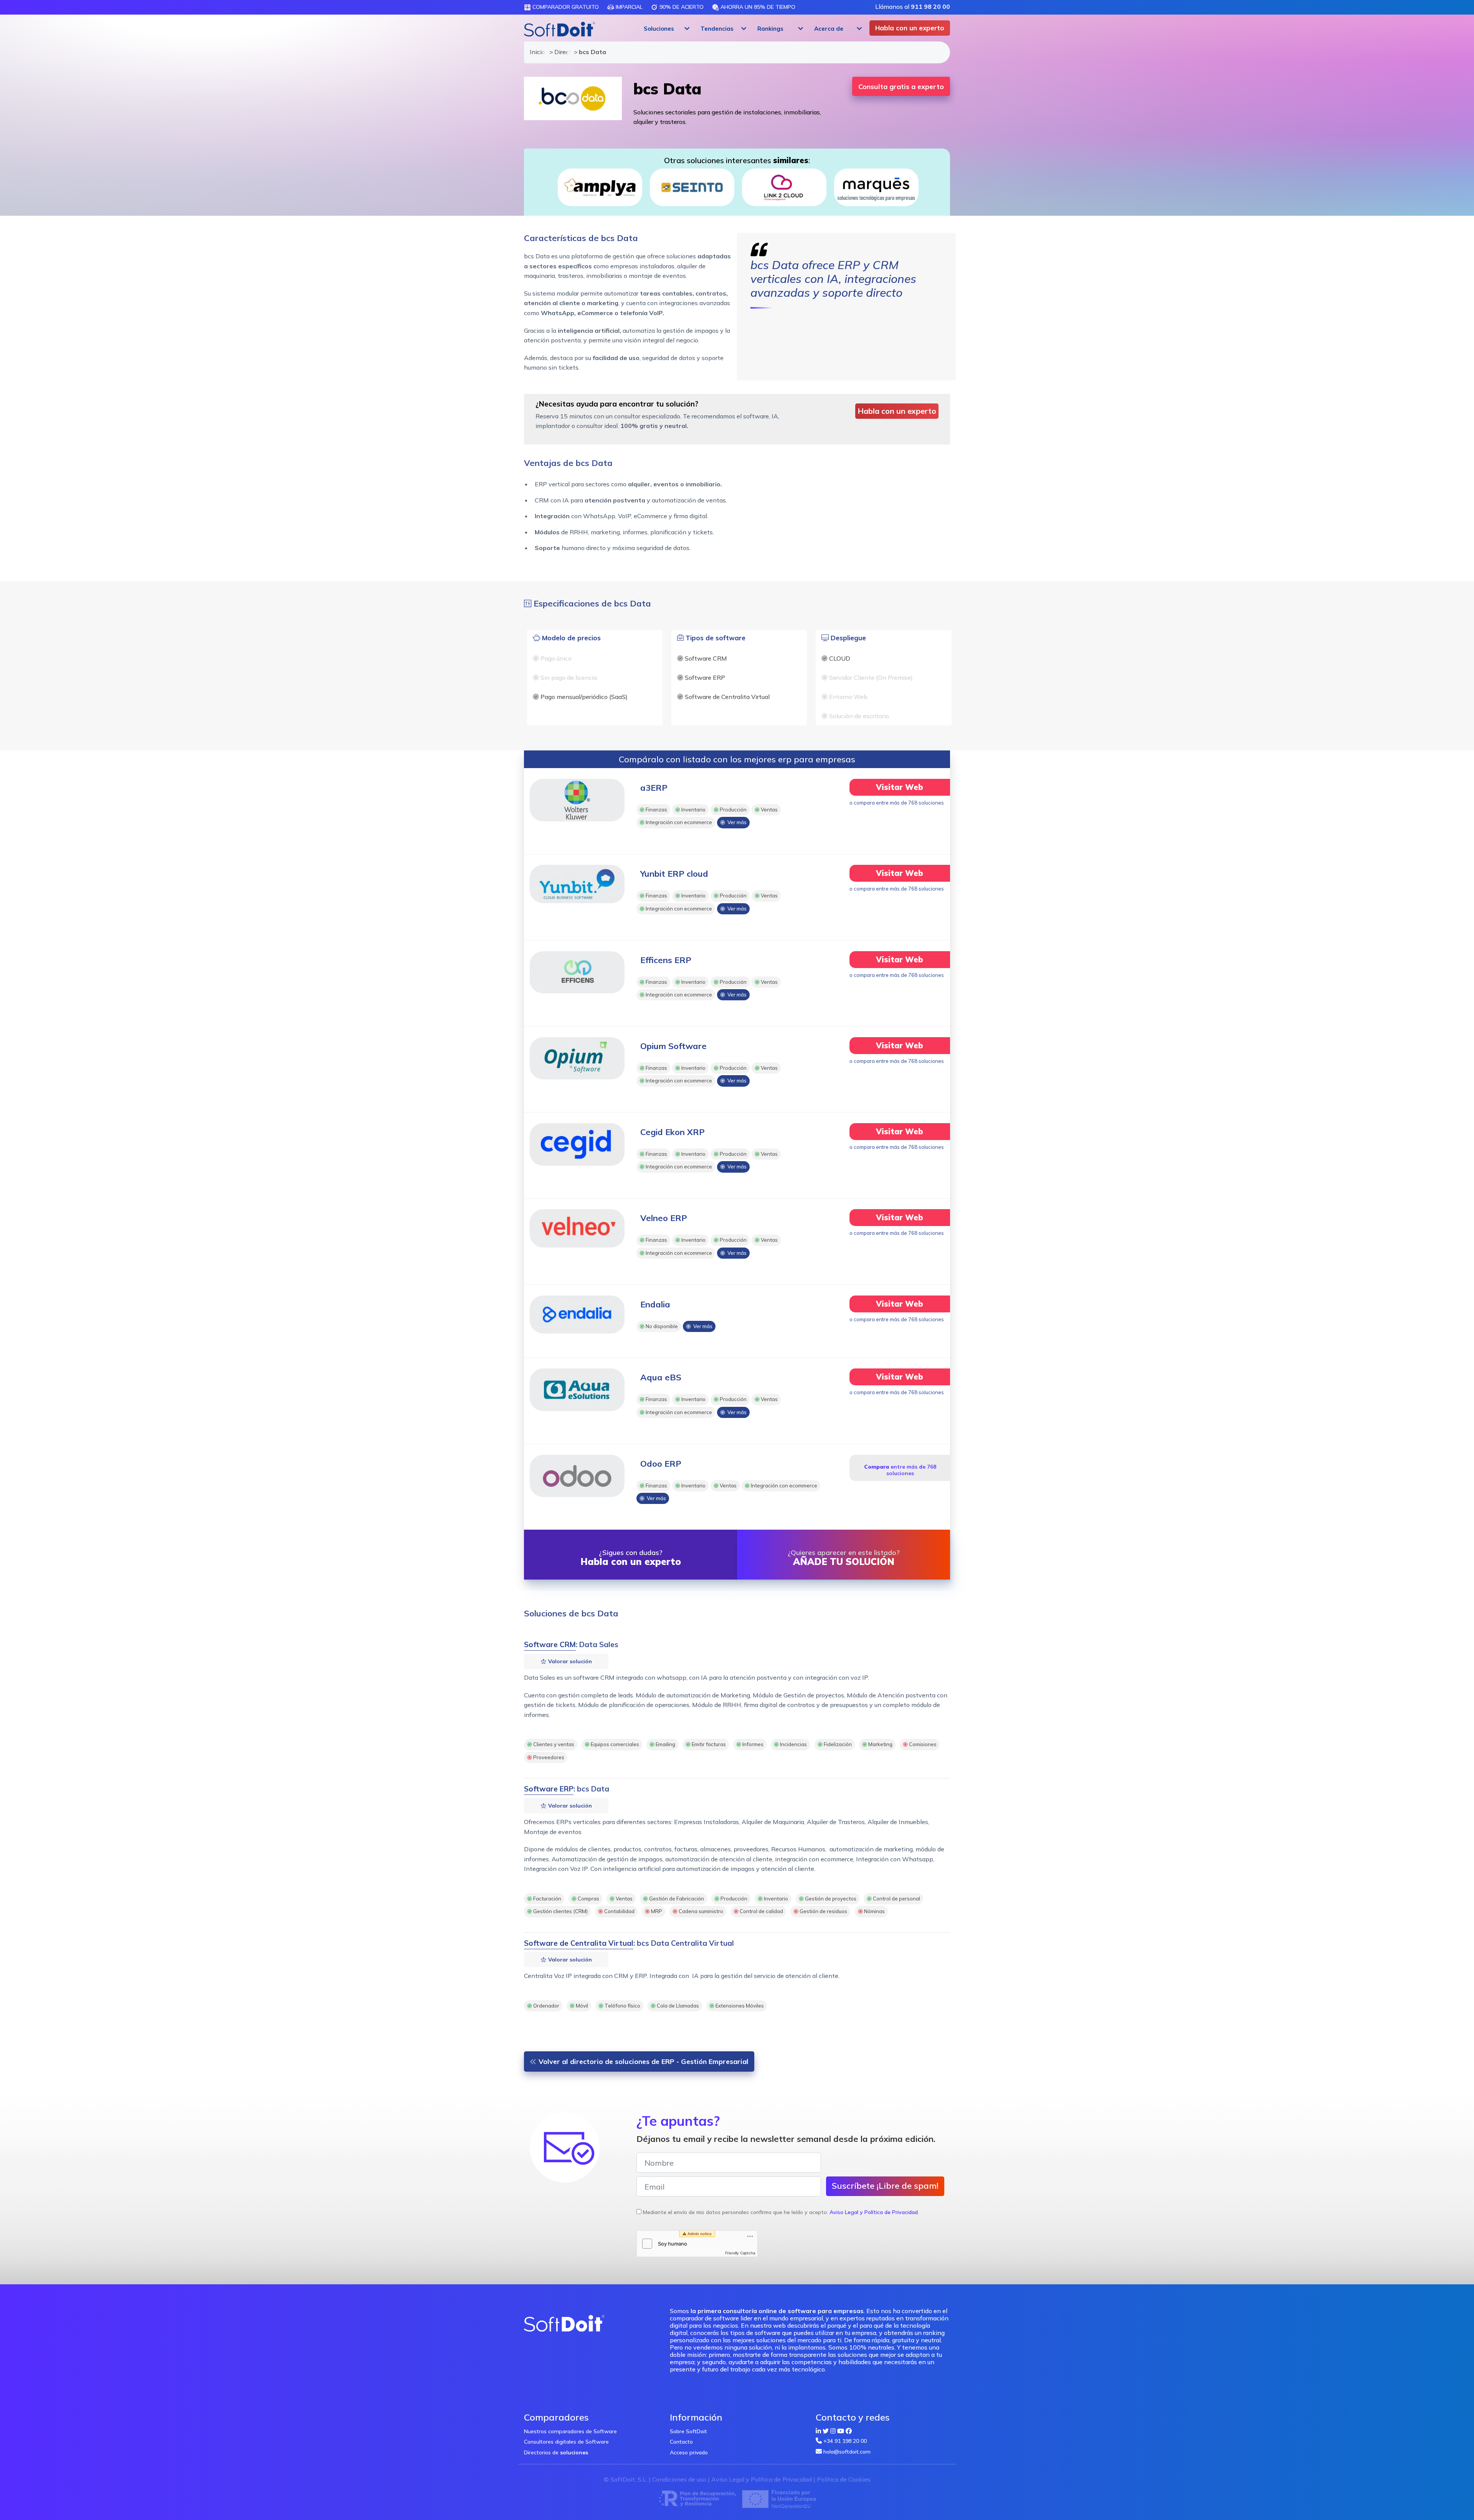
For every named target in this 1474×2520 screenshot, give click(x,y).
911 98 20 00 (930, 7)
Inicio (536, 52)
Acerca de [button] (829, 29)
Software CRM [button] (550, 1644)
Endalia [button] (655, 1304)
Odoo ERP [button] (661, 1464)
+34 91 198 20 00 (845, 2441)
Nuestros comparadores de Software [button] (570, 2431)
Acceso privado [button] (689, 2452)
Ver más (736, 823)
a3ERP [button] (654, 788)
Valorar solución (569, 1661)
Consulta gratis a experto (901, 87)
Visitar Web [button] (900, 787)
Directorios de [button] (556, 2452)
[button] (666, 29)
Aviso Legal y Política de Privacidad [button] (874, 2212)
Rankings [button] (770, 29)
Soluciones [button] (659, 29)
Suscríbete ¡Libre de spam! (885, 2186)
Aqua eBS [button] (661, 1377)
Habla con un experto (910, 28)
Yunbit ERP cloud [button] (674, 874)
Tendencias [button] (717, 29)
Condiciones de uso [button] (679, 2479)
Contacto (681, 2442)
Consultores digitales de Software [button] (566, 2442)
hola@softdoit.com (847, 2452)
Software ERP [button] (549, 1789)
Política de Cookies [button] (844, 2479)
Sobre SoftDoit (688, 2431)
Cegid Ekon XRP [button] (673, 1132)
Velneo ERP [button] (664, 1218)
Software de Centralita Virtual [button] (579, 1943)
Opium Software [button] (673, 1046)
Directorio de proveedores (560, 52)
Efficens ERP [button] (666, 960)
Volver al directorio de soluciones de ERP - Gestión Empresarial (643, 2061)
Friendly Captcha (740, 2253)
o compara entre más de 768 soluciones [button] (897, 803)
